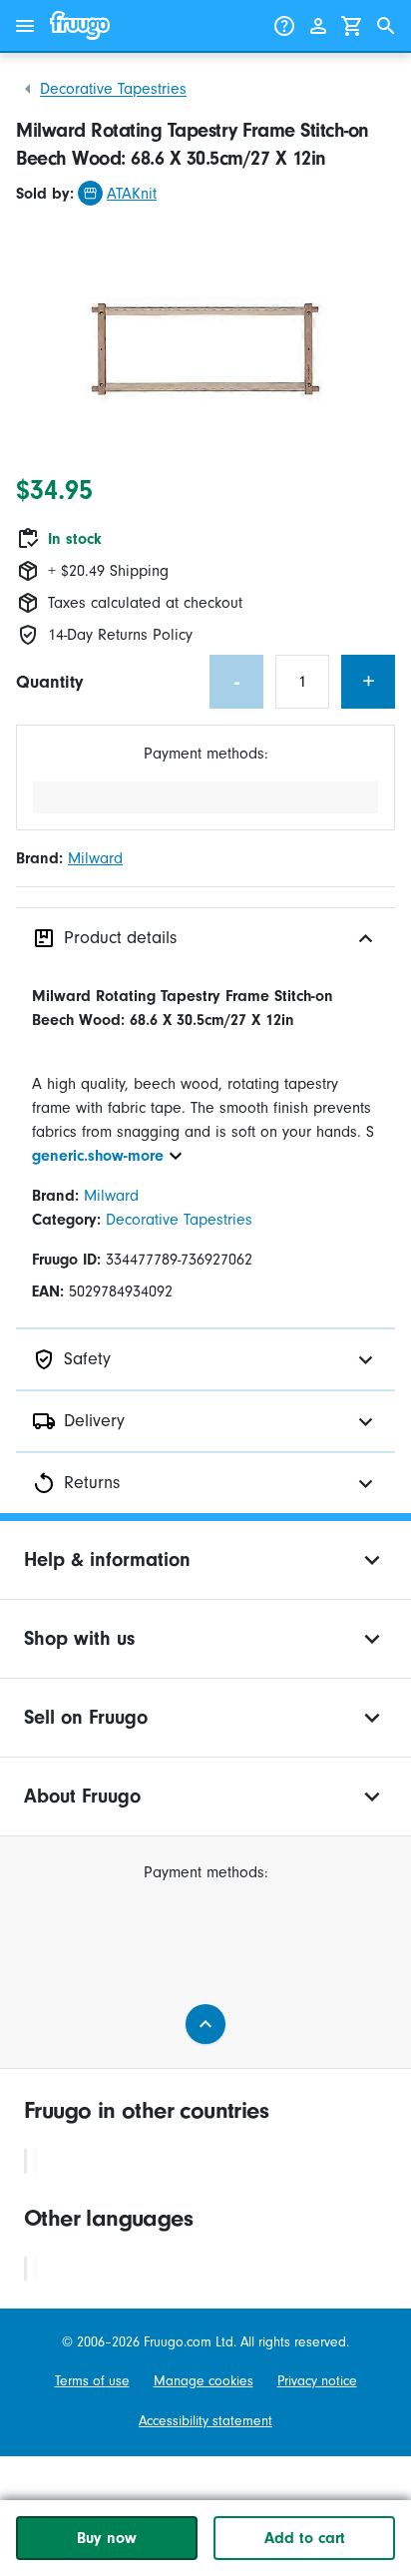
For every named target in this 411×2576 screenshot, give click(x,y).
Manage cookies (204, 2381)
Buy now (107, 2538)
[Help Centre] (284, 26)
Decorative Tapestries (113, 89)
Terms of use (92, 2381)
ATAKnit (132, 194)
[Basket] (352, 26)
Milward (95, 858)
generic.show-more (98, 1156)
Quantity (49, 682)
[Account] (318, 26)
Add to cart (305, 2538)
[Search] (386, 26)
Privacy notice (317, 2381)
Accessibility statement (205, 2421)
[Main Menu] (25, 26)
